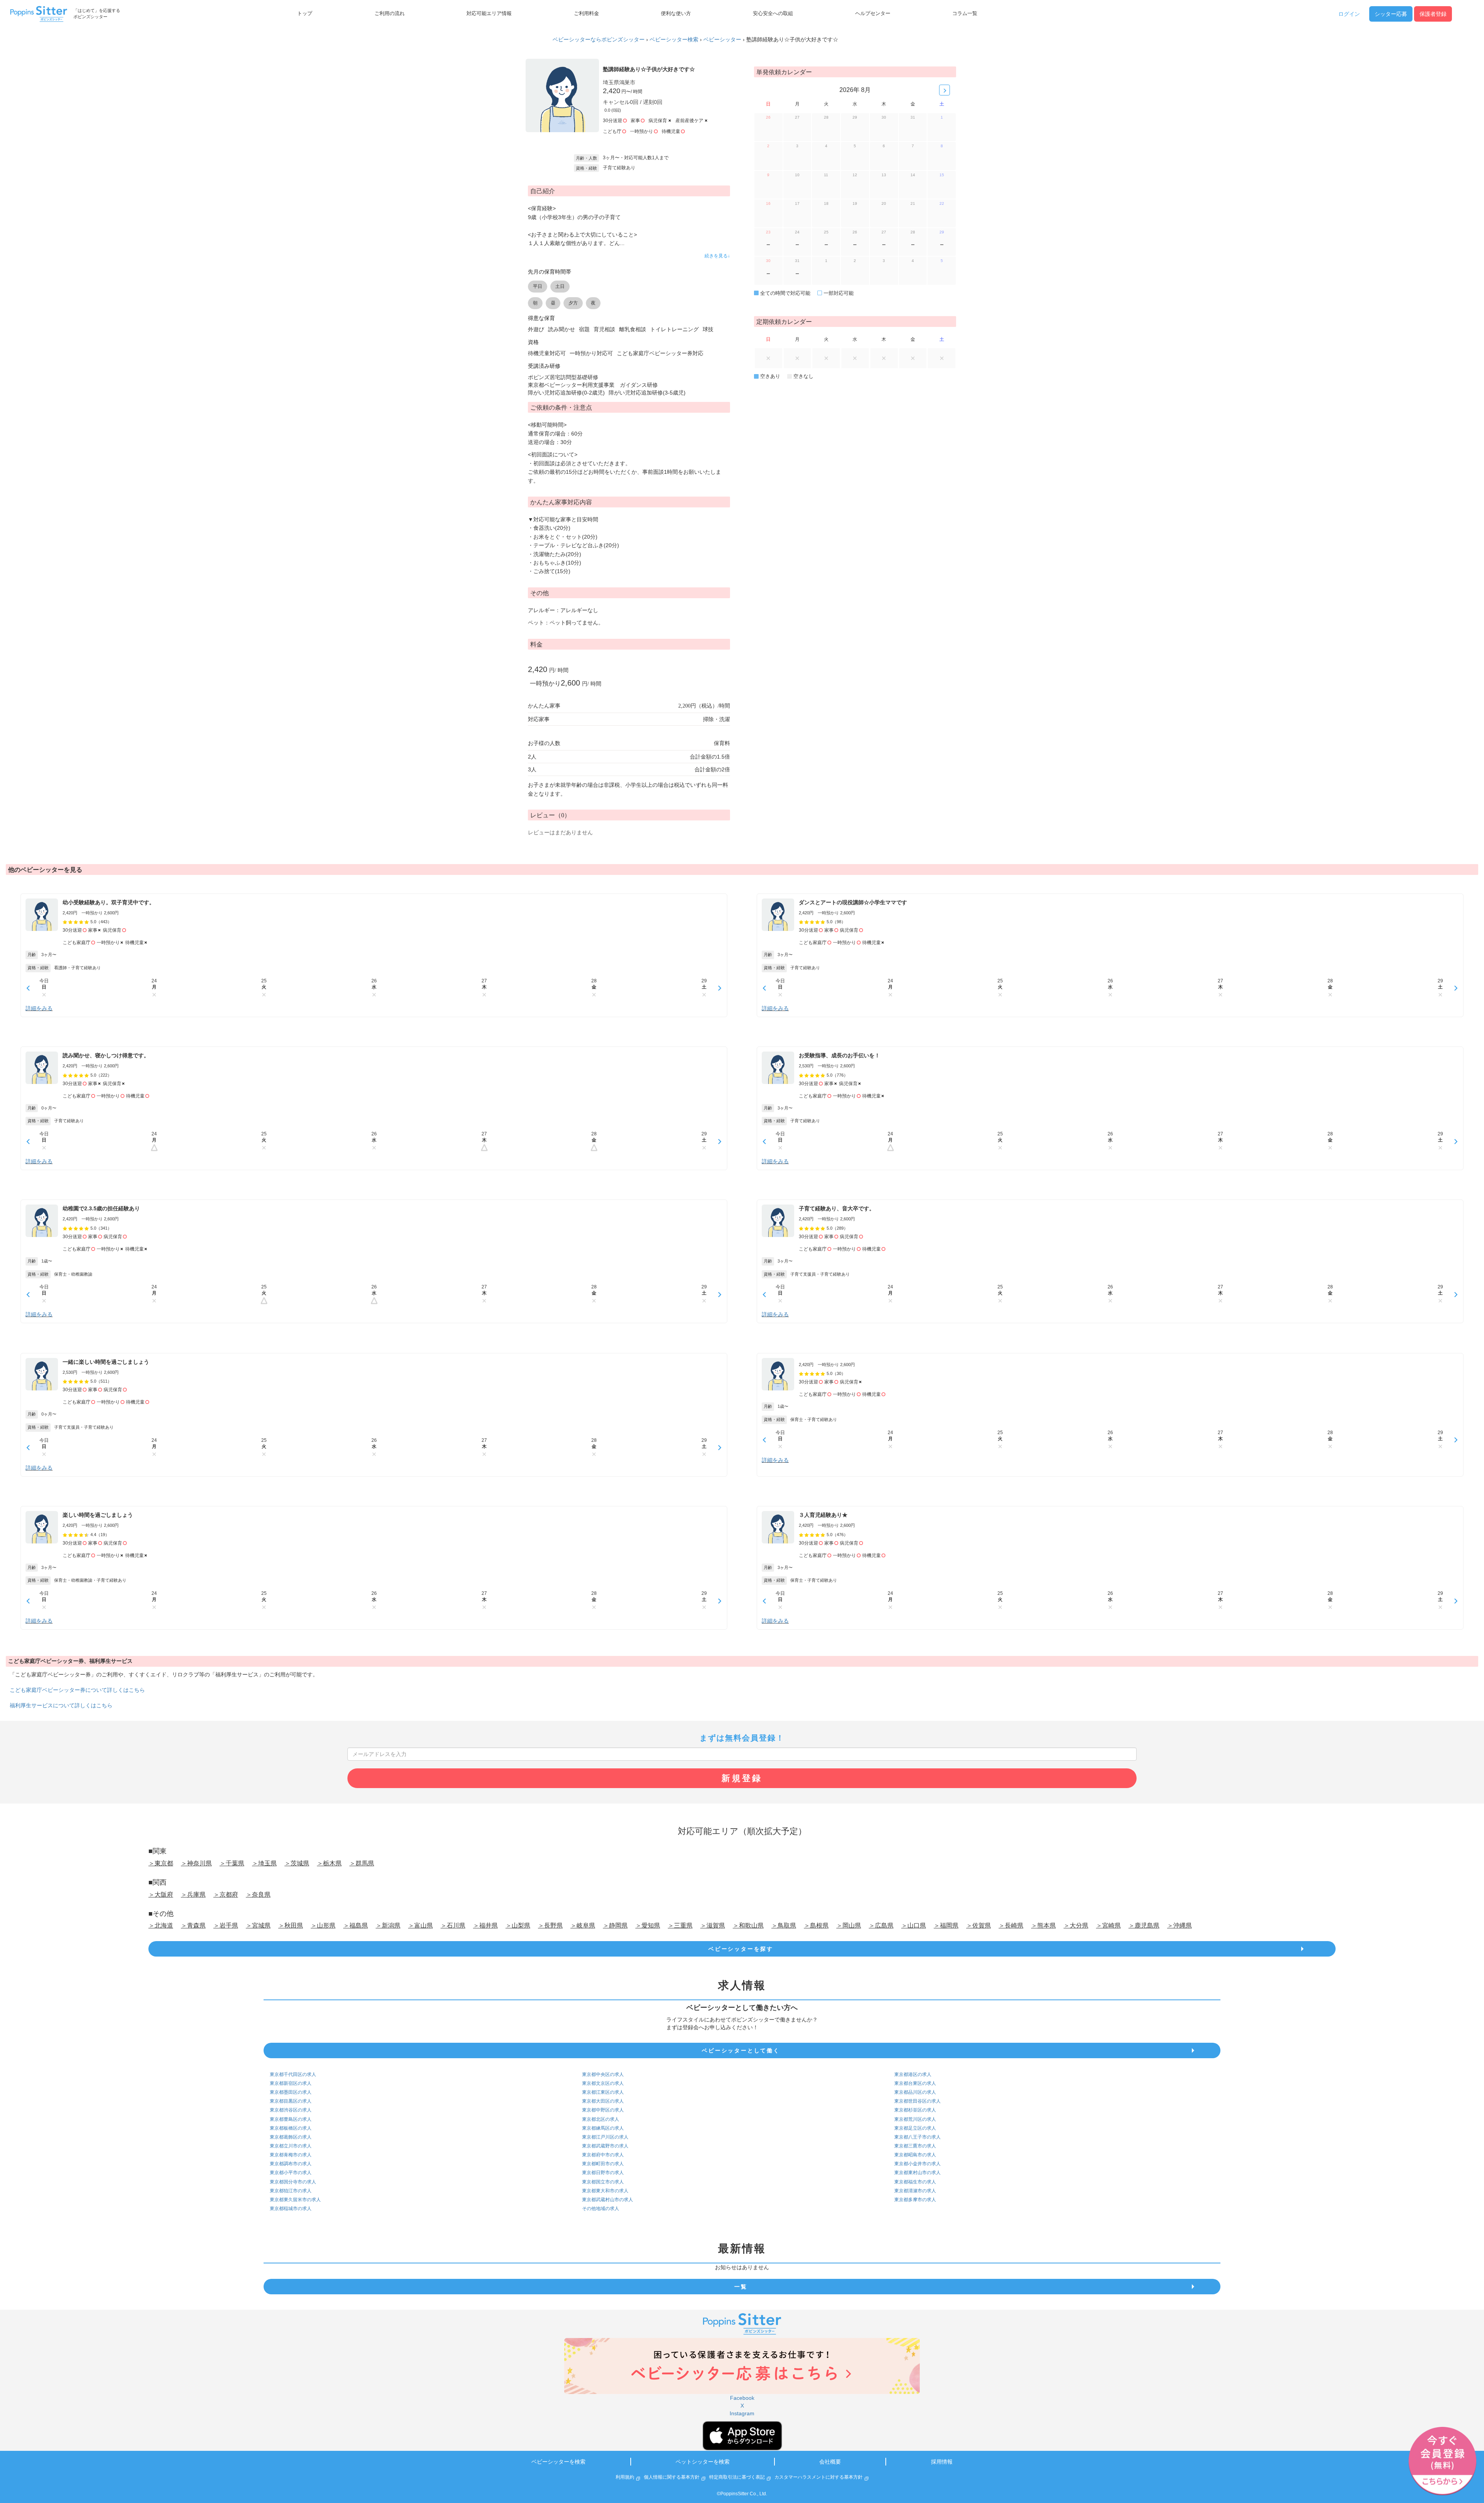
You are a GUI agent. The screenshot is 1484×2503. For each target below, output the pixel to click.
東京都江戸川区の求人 (605, 2137)
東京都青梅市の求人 (291, 2155)
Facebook (742, 2398)
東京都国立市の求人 (603, 2182)
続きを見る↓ (717, 256)
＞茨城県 (297, 1863)
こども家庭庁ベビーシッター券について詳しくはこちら (77, 1690)
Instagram (742, 2413)
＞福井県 (485, 1925)
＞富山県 (420, 1925)
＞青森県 (193, 1925)
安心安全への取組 (773, 14)
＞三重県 (680, 1925)
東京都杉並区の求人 (915, 2110)
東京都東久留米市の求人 (295, 2200)
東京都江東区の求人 (603, 2092)
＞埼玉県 (264, 1863)
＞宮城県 (258, 1925)
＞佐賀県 (979, 1925)
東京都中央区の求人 (603, 2074)
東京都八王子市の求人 (917, 2137)
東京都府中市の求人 (603, 2155)
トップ (305, 14)
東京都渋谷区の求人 (291, 2110)
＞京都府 (226, 1895)
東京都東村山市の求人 (917, 2173)
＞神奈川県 (196, 1863)
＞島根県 (816, 1925)
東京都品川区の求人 (915, 2092)
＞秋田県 (291, 1925)
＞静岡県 (615, 1925)
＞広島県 (881, 1925)
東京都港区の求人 (913, 2074)
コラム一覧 (965, 14)
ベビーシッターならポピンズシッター (599, 39)
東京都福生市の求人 (915, 2182)
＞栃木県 (329, 1863)
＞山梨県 (518, 1925)
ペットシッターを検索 (703, 2462)
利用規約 (625, 2477)
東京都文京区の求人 (603, 2083)
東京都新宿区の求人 (291, 2083)
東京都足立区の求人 (915, 2128)
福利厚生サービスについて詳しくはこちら (61, 1705)
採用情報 (942, 2462)
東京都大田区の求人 (603, 2101)
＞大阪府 (161, 1895)
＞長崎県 (1011, 1925)
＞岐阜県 (583, 1925)
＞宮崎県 (1108, 1925)
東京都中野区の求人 (603, 2110)
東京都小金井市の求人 (917, 2164)
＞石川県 (453, 1925)
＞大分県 (1076, 1925)
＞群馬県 (362, 1863)
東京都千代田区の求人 (293, 2074)
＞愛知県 (648, 1925)
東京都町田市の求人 (603, 2164)
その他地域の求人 (601, 2209)
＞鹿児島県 (1144, 1925)
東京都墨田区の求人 (291, 2092)
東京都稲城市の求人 (291, 2209)
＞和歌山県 (748, 1925)
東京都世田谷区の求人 (917, 2101)
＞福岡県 (946, 1925)
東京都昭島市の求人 (915, 2155)
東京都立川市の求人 (291, 2146)
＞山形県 (323, 1925)
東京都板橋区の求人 (291, 2128)
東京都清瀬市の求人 (915, 2191)
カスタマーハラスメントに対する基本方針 (819, 2477)
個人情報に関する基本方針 (672, 2477)
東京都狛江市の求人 (291, 2191)
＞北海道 (161, 1925)
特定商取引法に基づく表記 (737, 2477)
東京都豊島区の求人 (291, 2119)
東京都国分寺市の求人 (293, 2182)
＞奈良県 (258, 1895)
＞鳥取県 (784, 1925)
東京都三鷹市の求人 (915, 2146)
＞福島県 (356, 1925)
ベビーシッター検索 (674, 39)
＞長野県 (550, 1925)
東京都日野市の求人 (603, 2173)
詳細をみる (39, 1008)
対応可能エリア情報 (489, 14)
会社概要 (830, 2462)
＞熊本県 (1043, 1925)
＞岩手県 (226, 1925)
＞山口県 (914, 1925)
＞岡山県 (849, 1925)
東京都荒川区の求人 (915, 2119)
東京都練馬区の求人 (603, 2128)
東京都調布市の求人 (291, 2164)
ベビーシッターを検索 (558, 2462)
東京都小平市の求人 (291, 2173)
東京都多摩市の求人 (915, 2200)
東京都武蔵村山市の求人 (608, 2200)
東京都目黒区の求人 (291, 2101)
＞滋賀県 (713, 1925)
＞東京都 (161, 1863)
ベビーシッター (722, 39)
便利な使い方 (676, 14)
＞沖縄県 (1179, 1925)
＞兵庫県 (193, 1895)
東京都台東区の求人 (915, 2083)
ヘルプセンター (873, 14)
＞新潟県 (388, 1925)
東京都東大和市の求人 (605, 2191)
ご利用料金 (586, 14)
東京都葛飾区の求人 (291, 2137)
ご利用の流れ (390, 14)
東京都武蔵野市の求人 (605, 2146)
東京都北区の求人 (601, 2119)
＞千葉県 (232, 1863)
